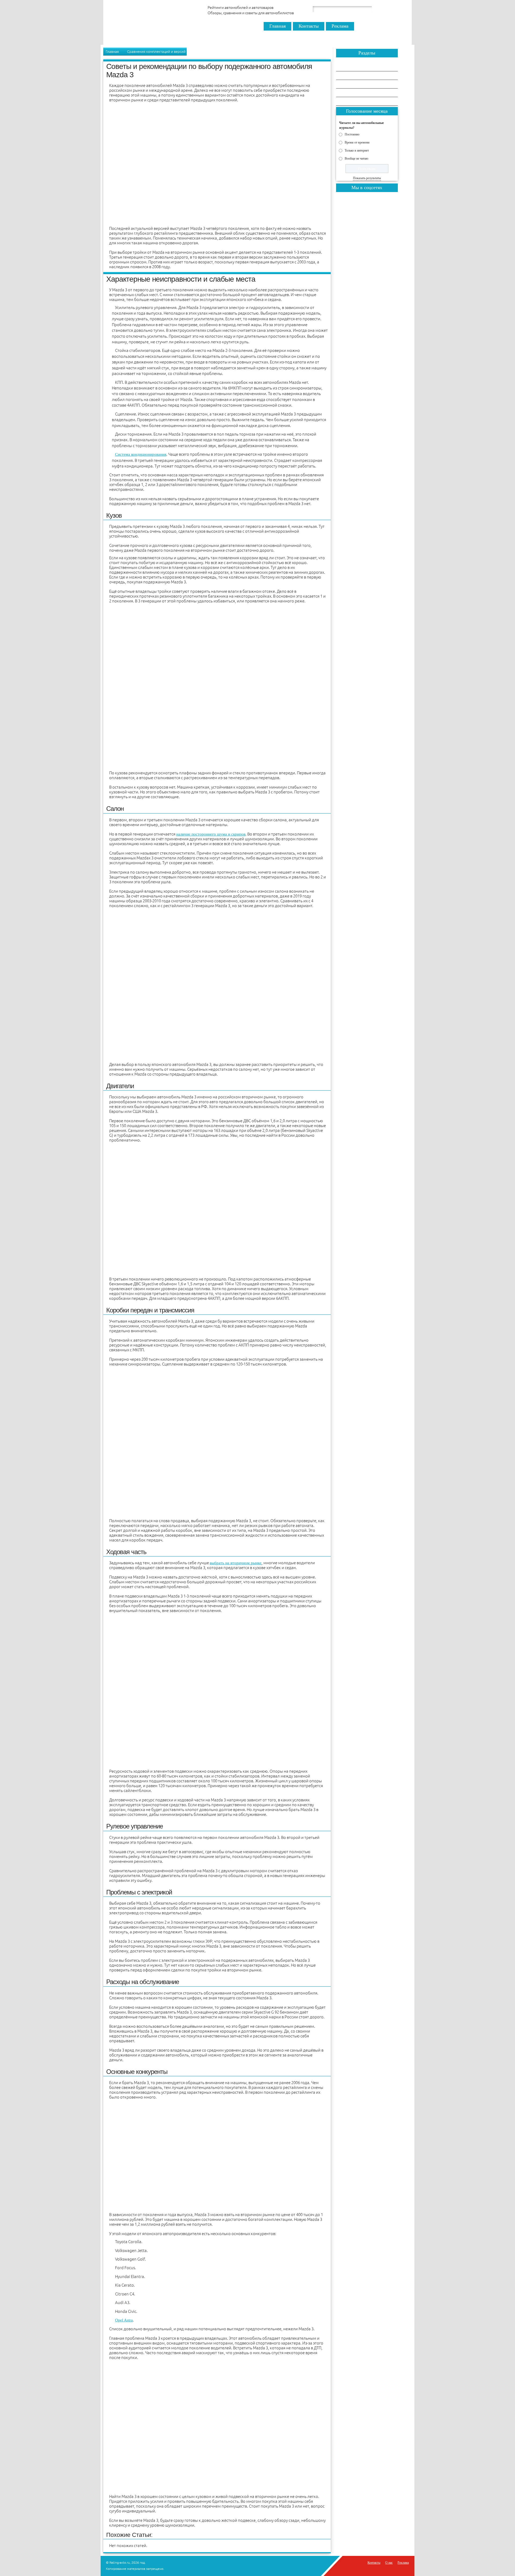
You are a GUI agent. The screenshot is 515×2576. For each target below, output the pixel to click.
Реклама (340, 26)
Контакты (309, 26)
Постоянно (352, 134)
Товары (347, 84)
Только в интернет (357, 150)
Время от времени (357, 142)
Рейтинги (349, 76)
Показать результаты (367, 178)
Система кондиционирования (141, 454)
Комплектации (353, 102)
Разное (347, 93)
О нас (389, 2563)
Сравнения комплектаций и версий (156, 51)
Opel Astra (124, 2320)
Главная (277, 26)
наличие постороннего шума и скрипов (211, 834)
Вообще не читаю (356, 158)
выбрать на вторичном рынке (236, 1563)
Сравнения (350, 67)
